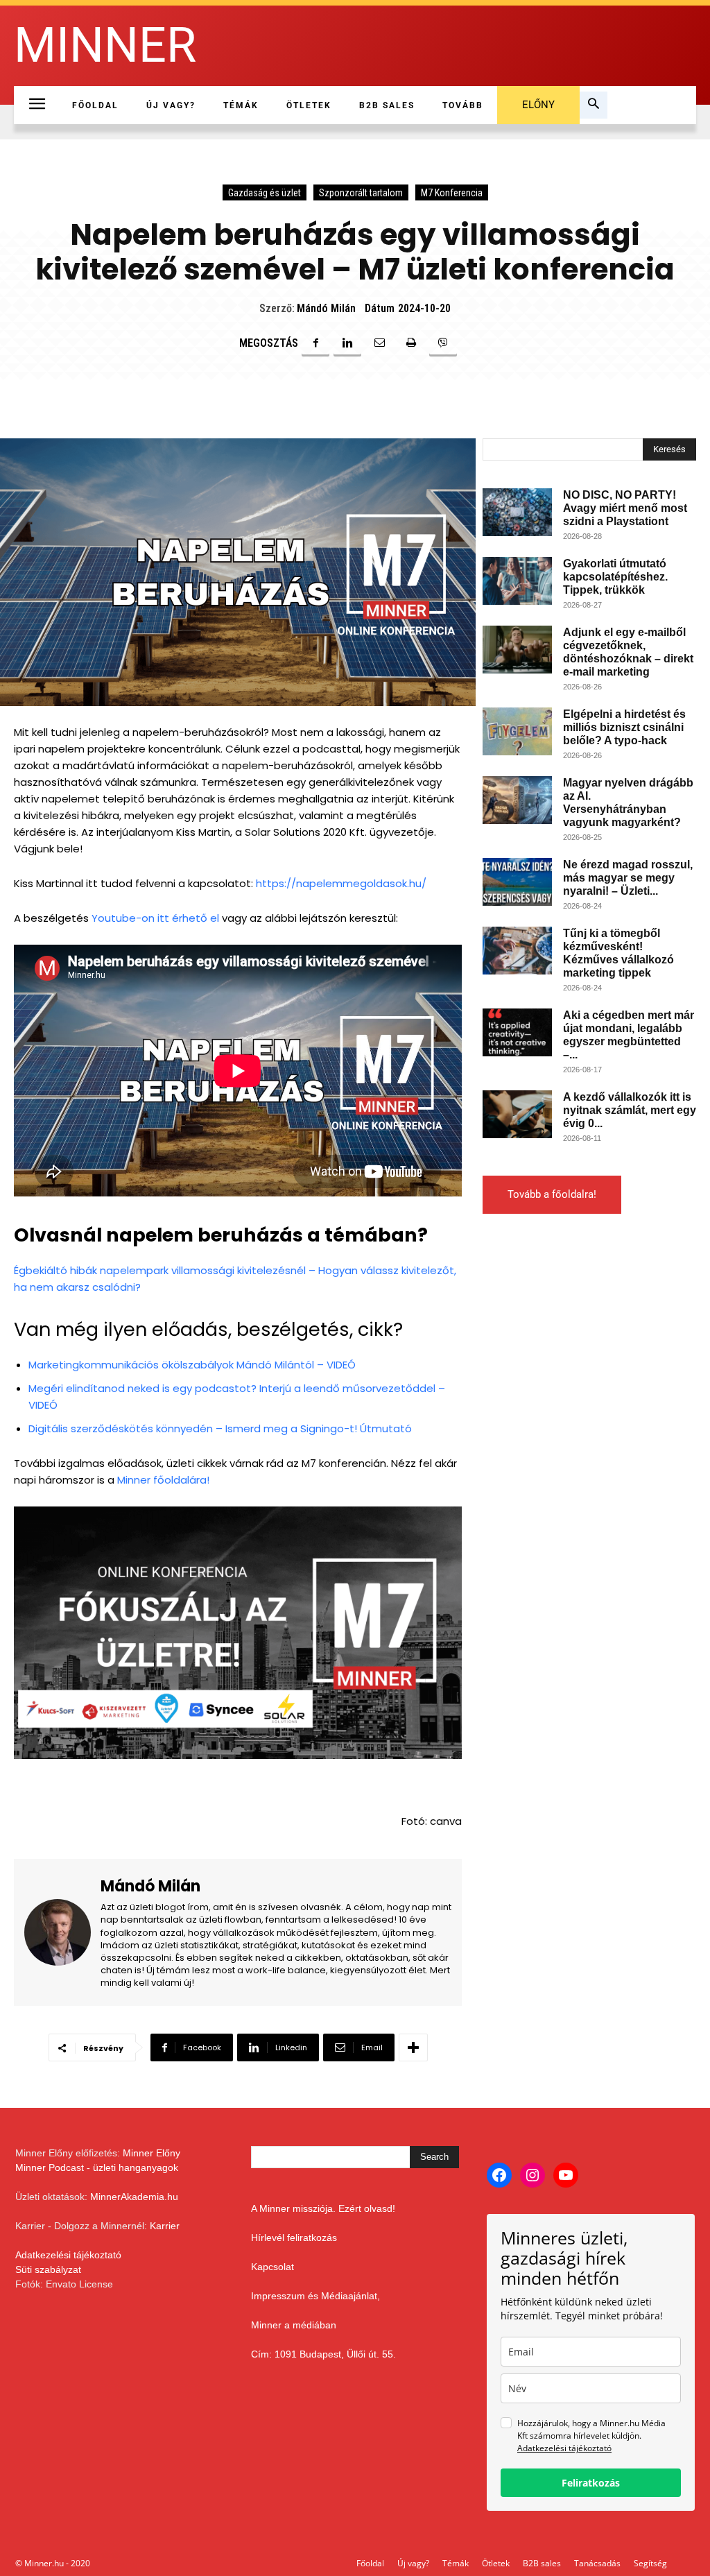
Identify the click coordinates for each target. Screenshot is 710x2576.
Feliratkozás (591, 2483)
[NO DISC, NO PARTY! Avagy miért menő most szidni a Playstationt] (517, 512)
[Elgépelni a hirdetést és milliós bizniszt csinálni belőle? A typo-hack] (517, 731)
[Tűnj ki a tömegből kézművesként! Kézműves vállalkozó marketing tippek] (517, 951)
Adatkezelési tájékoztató (68, 2255)
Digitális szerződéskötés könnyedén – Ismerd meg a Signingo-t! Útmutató (220, 1428)
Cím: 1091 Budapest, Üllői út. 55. (323, 2354)
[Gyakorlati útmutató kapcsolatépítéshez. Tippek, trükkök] (517, 581)
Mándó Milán (326, 308)
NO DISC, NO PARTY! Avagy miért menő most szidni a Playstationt (625, 508)
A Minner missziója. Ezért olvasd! (323, 2208)
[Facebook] (315, 343)
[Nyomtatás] (411, 343)
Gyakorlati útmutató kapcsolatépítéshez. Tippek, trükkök (615, 577)
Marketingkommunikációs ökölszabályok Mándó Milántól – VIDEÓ (192, 1365)
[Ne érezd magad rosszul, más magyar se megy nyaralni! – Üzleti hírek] (517, 882)
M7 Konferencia (452, 193)
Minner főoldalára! (163, 1480)
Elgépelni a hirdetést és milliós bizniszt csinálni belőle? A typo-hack (624, 727)
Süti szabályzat (48, 2269)
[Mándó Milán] (62, 1933)
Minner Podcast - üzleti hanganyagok (97, 2167)
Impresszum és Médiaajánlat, (315, 2296)
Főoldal (370, 2563)
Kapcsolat (272, 2267)
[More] (413, 2047)
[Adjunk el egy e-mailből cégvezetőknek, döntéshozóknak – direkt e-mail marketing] (517, 650)
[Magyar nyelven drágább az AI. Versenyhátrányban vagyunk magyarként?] (517, 800)
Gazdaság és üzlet (265, 193)
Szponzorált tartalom (361, 193)
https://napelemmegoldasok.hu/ (341, 883)
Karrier (165, 2226)
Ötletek (496, 2563)
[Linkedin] (347, 343)
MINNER (105, 45)
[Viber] (443, 343)
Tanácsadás (597, 2563)
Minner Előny (151, 2153)
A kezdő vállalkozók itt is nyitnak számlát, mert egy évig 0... (630, 1110)
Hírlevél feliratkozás (294, 2238)
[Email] (379, 343)
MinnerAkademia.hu (134, 2197)
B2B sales (542, 2563)
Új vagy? (413, 2563)
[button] (594, 105)
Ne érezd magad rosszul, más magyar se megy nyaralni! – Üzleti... (628, 878)
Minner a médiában (294, 2325)
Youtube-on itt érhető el (157, 918)
